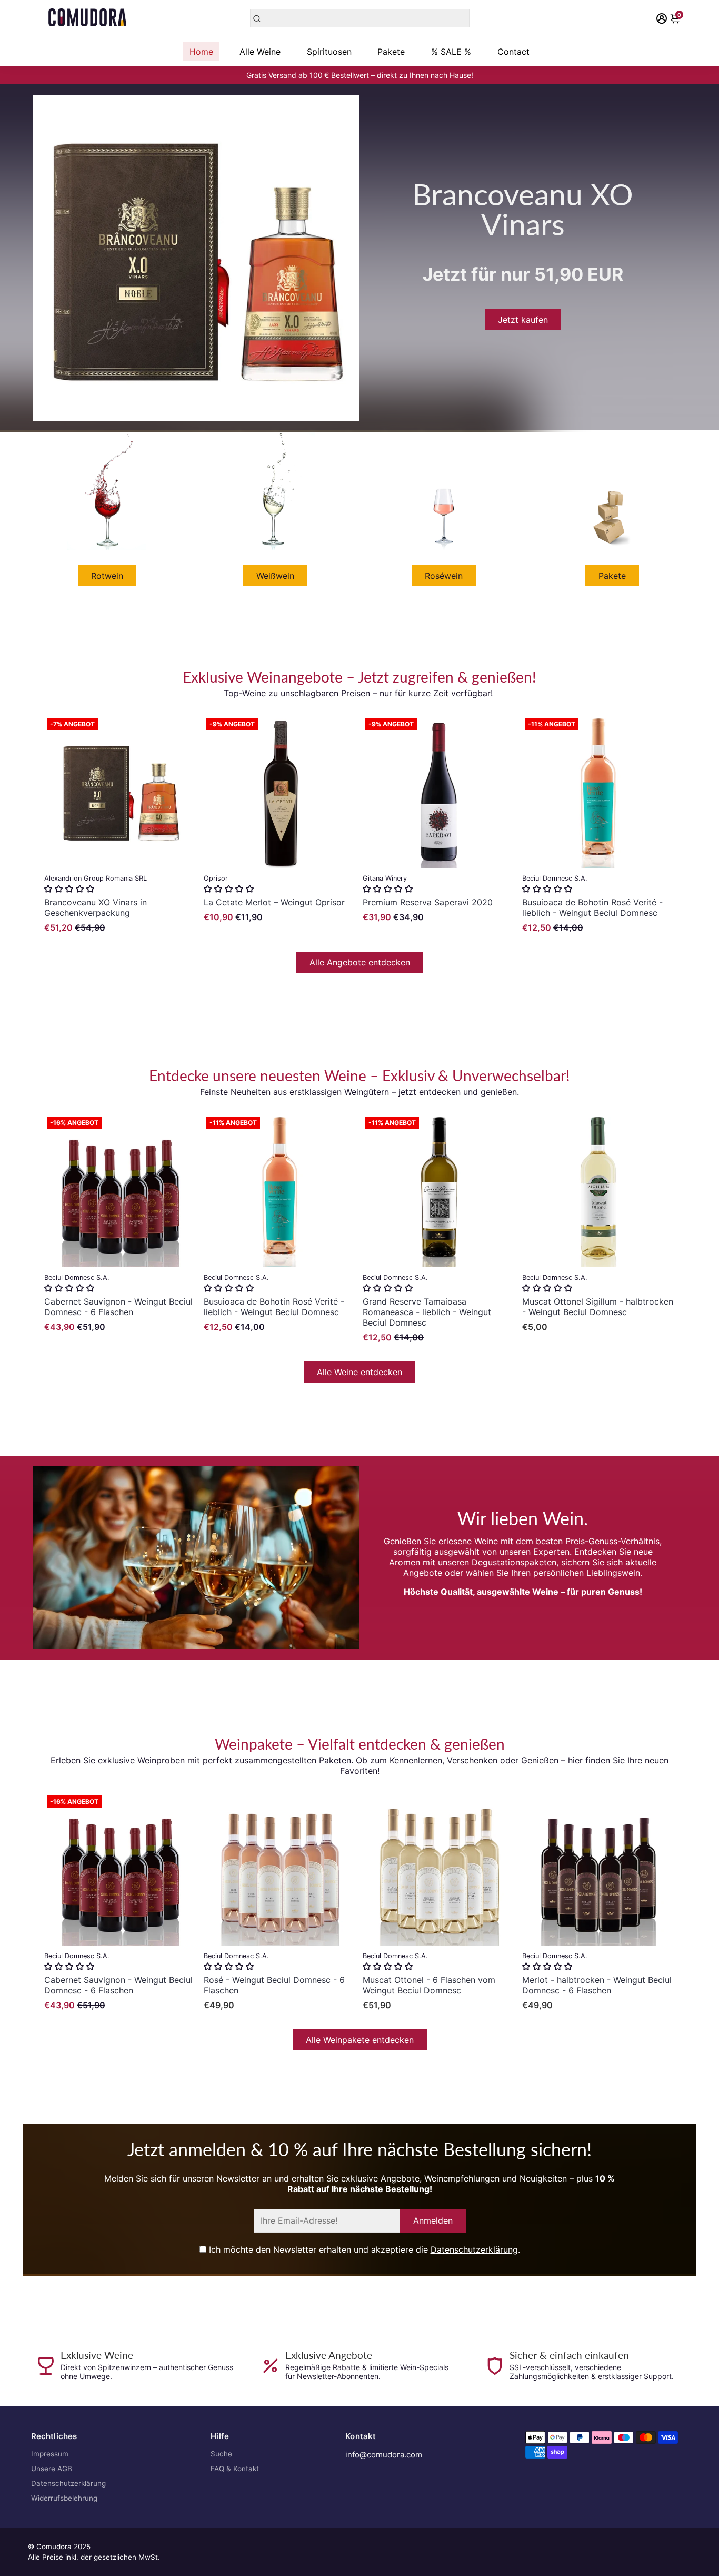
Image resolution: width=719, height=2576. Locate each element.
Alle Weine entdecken (359, 1372)
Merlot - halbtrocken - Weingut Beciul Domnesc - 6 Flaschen (597, 1985)
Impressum (50, 2454)
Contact (513, 52)
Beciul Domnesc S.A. (555, 878)
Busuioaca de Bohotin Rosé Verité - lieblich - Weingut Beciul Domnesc (592, 907)
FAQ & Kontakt (235, 2469)
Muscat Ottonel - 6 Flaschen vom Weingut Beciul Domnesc (429, 1985)
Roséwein (444, 576)
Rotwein (107, 576)
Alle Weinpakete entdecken (360, 2040)
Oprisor (216, 878)
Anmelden (433, 2220)
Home (201, 52)
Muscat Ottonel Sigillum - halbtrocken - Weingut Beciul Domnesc (598, 1307)
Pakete (391, 52)
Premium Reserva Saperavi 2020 (428, 902)
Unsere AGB (52, 2469)
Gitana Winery (385, 878)
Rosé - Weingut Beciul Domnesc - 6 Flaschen (274, 1985)
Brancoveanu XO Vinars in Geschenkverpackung (96, 907)
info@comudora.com (384, 2455)
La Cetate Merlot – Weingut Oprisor (274, 902)
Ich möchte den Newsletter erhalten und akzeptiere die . (363, 2249)
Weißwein (275, 576)
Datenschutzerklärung (474, 2249)
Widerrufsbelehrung (64, 2498)
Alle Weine (260, 52)
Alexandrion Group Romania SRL (96, 878)
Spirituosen (329, 52)
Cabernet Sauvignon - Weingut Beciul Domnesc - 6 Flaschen (118, 1307)
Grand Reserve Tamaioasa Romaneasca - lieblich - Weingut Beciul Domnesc (427, 1312)
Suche (221, 2454)
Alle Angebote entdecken (360, 962)
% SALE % (451, 52)
